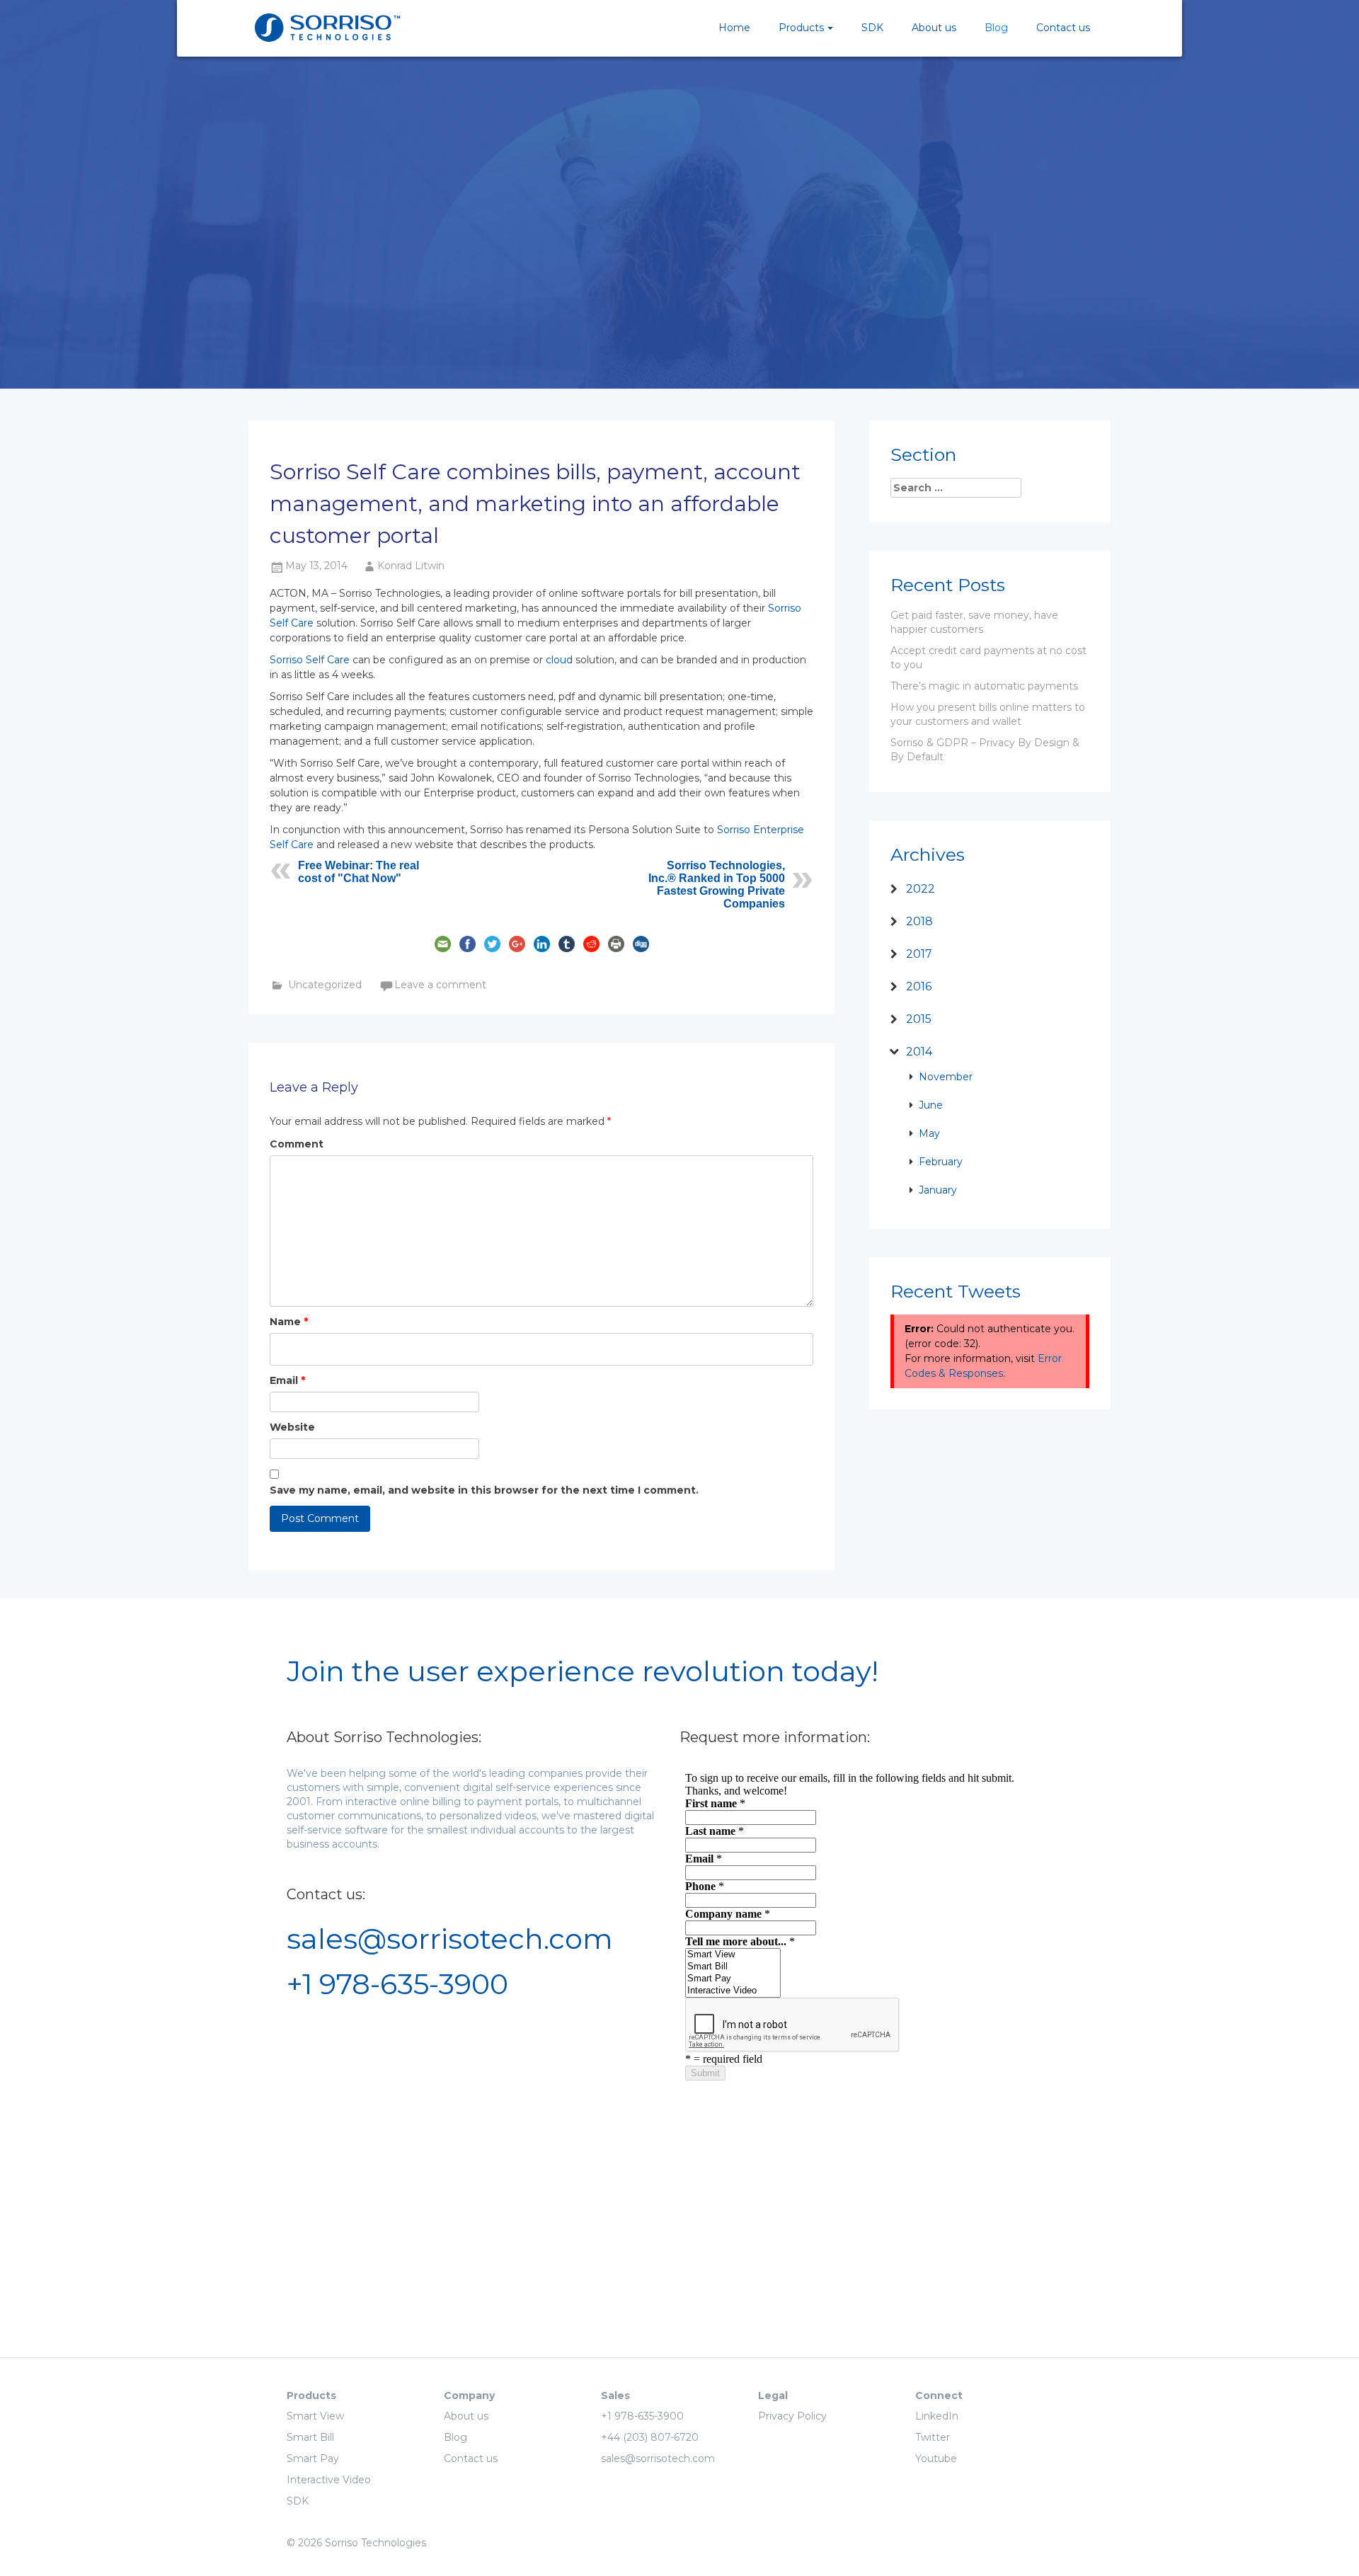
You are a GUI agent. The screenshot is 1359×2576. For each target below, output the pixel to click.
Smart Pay (313, 2458)
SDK (872, 28)
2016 (919, 986)
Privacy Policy (792, 2416)
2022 (921, 889)
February (941, 1162)
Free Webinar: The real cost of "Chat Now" (359, 872)
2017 (919, 954)
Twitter (933, 2437)
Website (292, 1427)
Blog (996, 28)
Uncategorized (325, 985)
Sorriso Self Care (310, 660)
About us (934, 28)
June (931, 1105)
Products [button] (801, 28)
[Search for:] (963, 488)
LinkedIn (937, 2416)
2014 (919, 1052)
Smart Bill (310, 2437)
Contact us (1063, 28)
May (929, 1133)
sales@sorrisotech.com (450, 1939)
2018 (919, 921)
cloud (559, 660)
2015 (919, 1019)
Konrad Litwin (411, 566)
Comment (297, 1144)
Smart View (315, 2416)
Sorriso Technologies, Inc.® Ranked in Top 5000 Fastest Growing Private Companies (717, 885)
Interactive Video (329, 2480)
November (946, 1077)
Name (289, 1322)
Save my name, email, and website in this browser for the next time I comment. (484, 1490)
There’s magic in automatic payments (984, 686)
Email (287, 1380)
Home (734, 28)
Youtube (936, 2458)
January (938, 1190)
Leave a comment (440, 985)
